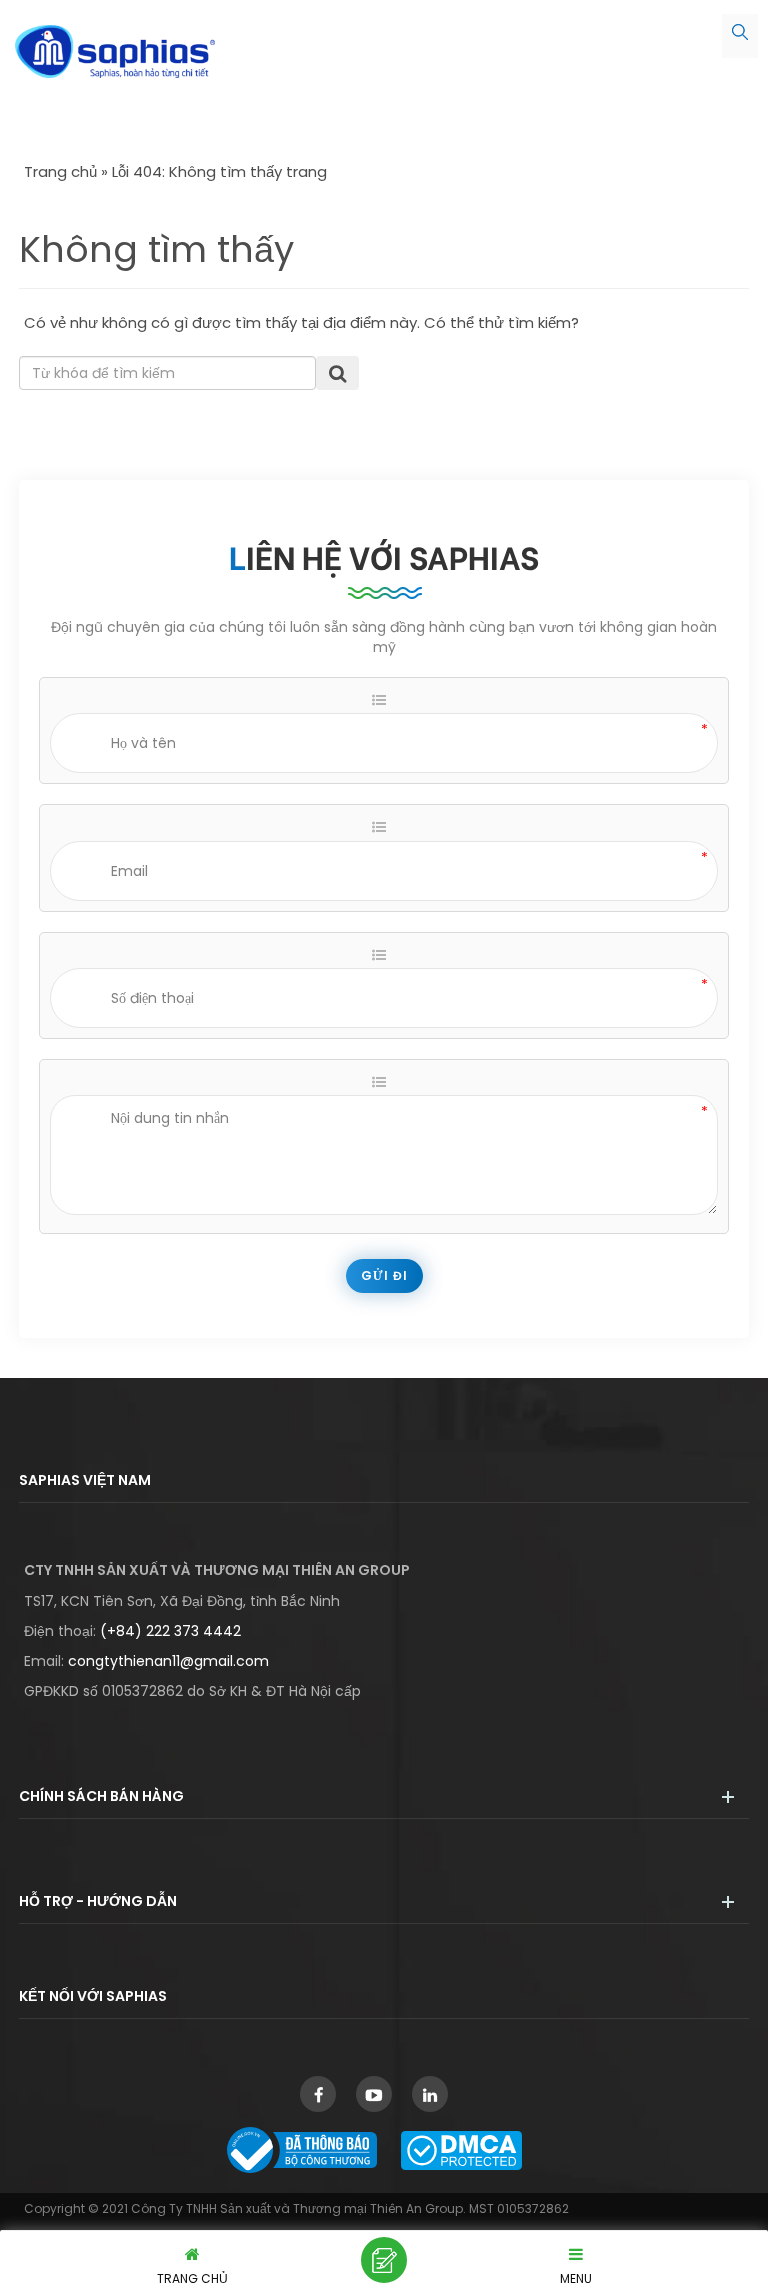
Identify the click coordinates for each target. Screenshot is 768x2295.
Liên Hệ (384, 2260)
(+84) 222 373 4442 (170, 1631)
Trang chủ (60, 171)
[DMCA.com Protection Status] (471, 2148)
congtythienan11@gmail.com (168, 1661)
